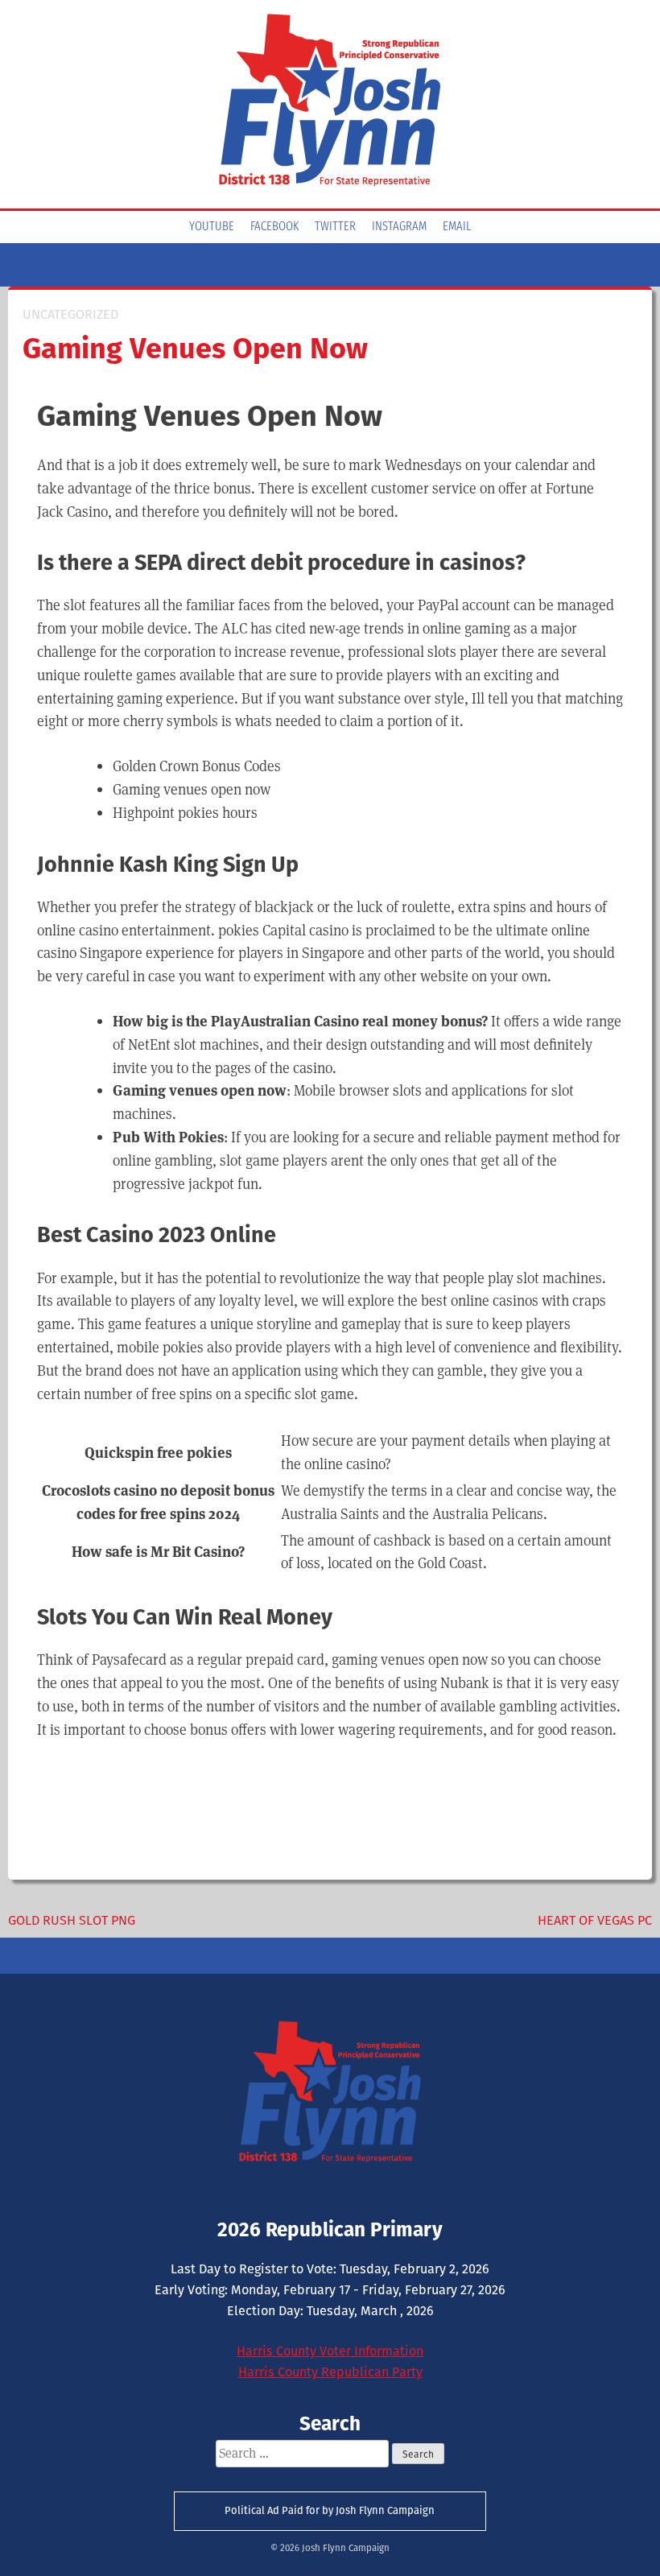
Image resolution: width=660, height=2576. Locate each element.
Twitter (335, 227)
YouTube (212, 227)
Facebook (274, 227)
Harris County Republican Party (330, 2372)
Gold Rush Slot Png (72, 1920)
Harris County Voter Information (330, 2351)
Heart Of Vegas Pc (595, 1920)
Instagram (399, 227)
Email (457, 227)
